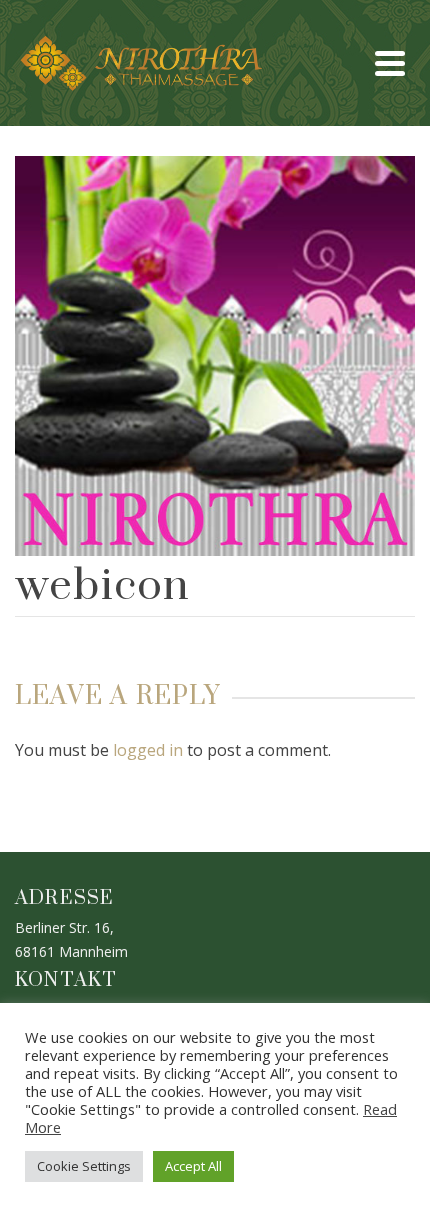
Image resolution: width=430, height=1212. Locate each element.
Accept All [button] (193, 1166)
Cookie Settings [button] (84, 1166)
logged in (148, 750)
